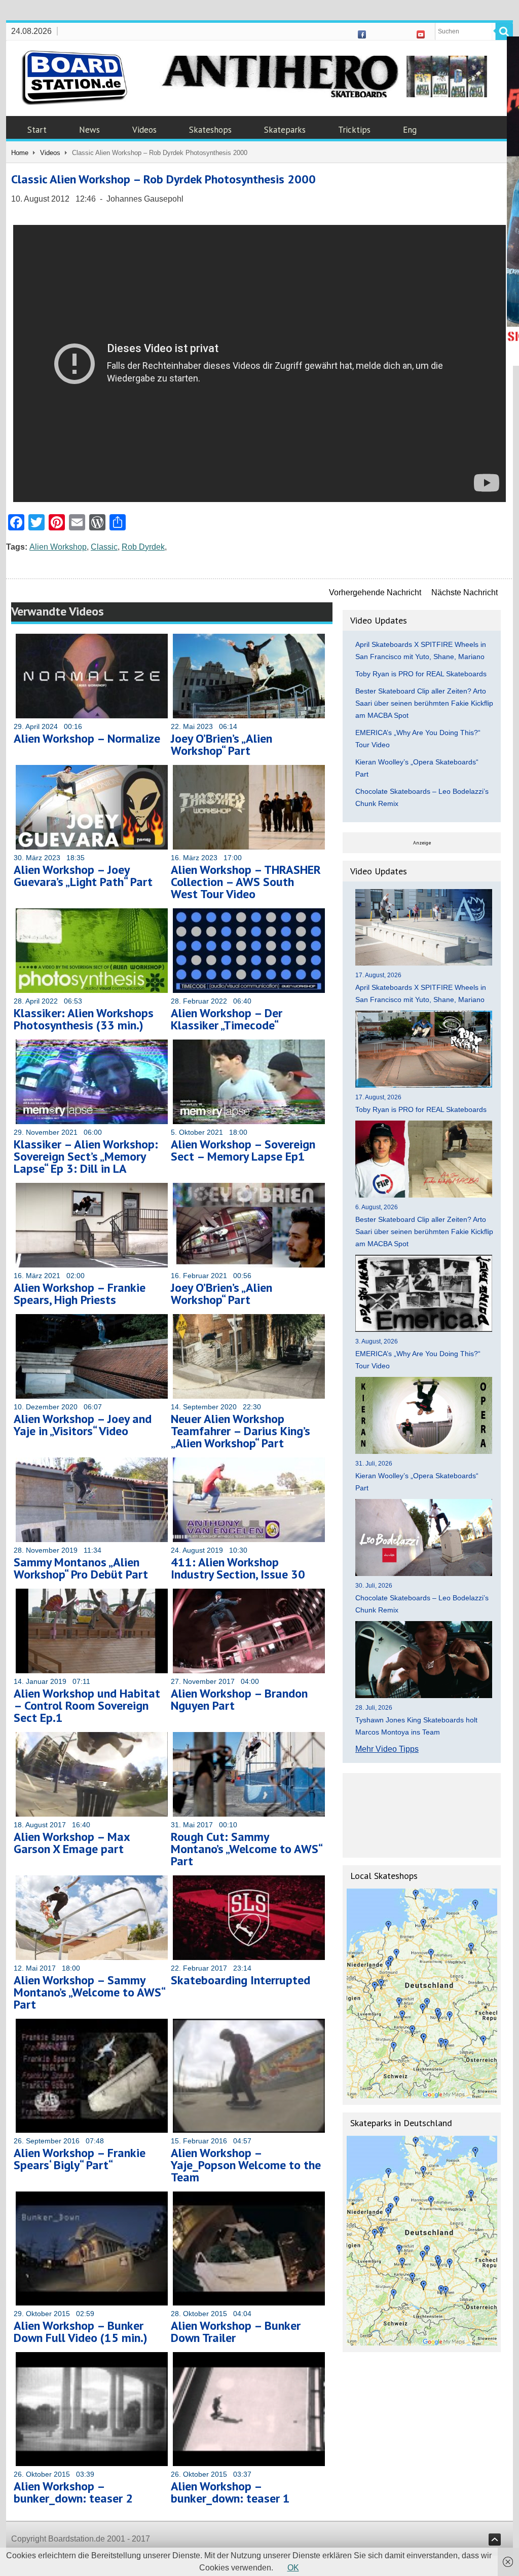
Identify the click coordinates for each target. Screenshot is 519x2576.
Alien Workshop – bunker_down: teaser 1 (230, 2492)
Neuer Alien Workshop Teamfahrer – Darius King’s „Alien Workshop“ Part (240, 1431)
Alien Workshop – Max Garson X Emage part (72, 1843)
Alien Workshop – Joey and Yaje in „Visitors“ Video (83, 1425)
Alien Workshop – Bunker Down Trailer (236, 2332)
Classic (104, 547)
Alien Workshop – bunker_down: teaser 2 (73, 2492)
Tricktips (354, 130)
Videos (144, 130)
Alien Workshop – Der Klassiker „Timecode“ (227, 1019)
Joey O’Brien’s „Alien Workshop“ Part (221, 744)
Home (20, 153)
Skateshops (210, 130)
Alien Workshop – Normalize (87, 738)
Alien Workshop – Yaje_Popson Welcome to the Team (246, 2165)
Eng (410, 130)
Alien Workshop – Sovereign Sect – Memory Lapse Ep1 (243, 1150)
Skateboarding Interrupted (240, 1980)
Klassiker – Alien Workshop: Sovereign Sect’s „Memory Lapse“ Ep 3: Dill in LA (86, 1156)
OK (293, 2568)
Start (37, 130)
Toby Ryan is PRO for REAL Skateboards (421, 674)
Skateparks (285, 130)
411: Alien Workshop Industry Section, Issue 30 (238, 1568)
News (89, 130)
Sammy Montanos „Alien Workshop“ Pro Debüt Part (81, 1568)
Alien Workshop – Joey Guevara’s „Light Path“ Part (83, 876)
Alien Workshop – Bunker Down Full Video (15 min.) (81, 2332)
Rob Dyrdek (143, 547)
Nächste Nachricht (465, 592)
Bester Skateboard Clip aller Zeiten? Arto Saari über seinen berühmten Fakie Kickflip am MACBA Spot (424, 703)
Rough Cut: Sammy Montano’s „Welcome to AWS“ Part (246, 1849)
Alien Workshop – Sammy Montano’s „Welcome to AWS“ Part (89, 1992)
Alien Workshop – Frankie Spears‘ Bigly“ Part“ (80, 2159)
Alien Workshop (58, 547)
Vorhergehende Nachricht (375, 592)
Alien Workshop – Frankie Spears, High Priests (80, 1294)
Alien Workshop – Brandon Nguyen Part (239, 1699)
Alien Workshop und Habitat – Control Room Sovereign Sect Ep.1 (87, 1705)
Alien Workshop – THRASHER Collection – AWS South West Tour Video (246, 882)
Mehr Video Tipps (387, 1749)
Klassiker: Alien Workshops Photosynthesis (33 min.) (84, 1019)
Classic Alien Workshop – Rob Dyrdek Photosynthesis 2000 (163, 179)
